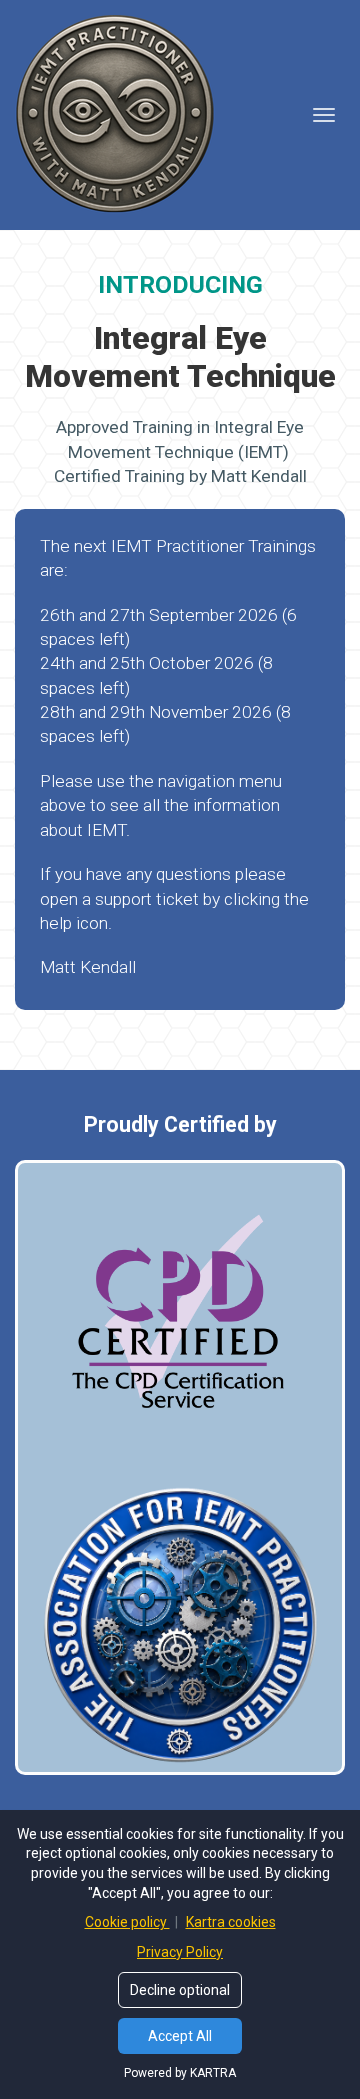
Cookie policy (127, 1922)
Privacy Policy (180, 1952)
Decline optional (180, 1990)
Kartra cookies (231, 1922)
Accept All (180, 2036)
